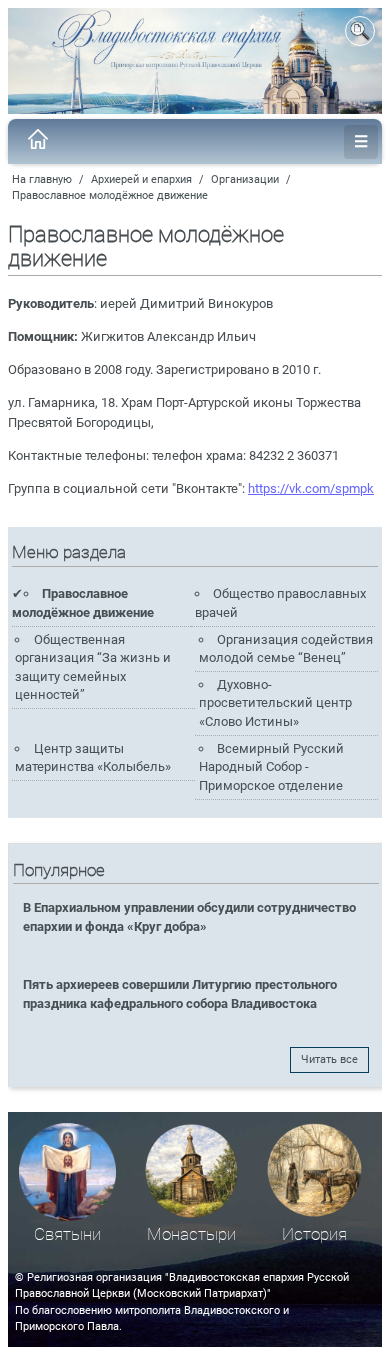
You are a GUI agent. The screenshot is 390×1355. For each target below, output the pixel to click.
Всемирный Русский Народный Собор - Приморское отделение (271, 767)
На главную (42, 179)
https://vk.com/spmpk (311, 488)
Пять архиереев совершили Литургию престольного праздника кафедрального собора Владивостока (180, 994)
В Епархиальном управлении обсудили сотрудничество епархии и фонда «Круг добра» (189, 917)
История (314, 1234)
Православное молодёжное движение (110, 195)
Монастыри (191, 1234)
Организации (245, 179)
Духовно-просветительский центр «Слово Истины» (275, 703)
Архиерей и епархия (141, 179)
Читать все (329, 1059)
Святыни (67, 1234)
